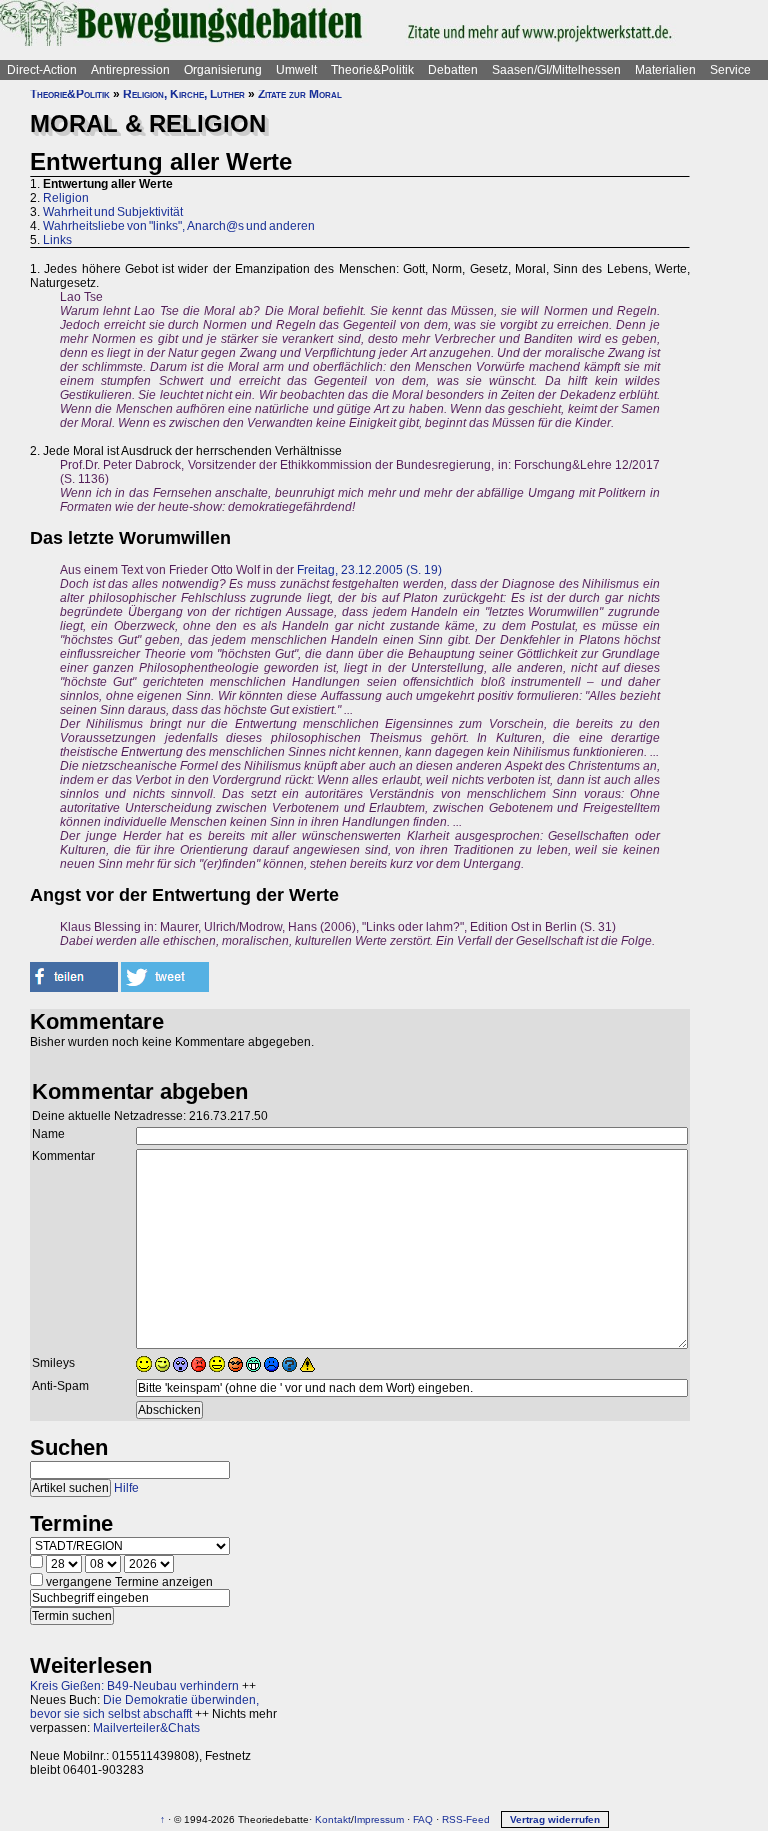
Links (57, 240)
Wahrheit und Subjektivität (113, 212)
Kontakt (333, 1819)
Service (730, 70)
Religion (66, 198)
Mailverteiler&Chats (146, 1728)
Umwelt (296, 70)
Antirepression (130, 70)
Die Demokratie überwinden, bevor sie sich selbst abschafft (144, 1707)
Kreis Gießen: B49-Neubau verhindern (134, 1686)
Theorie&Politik (372, 70)
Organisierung (223, 70)
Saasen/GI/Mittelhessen (556, 70)
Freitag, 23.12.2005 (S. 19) (369, 570)
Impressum (379, 1819)
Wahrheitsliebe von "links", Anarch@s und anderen (179, 226)
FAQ (423, 1819)
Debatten (453, 70)
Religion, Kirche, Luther (184, 94)
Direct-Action (42, 70)
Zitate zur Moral (300, 94)
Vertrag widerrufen (555, 1819)
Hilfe (126, 1488)
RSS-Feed (466, 1819)
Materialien (665, 70)
